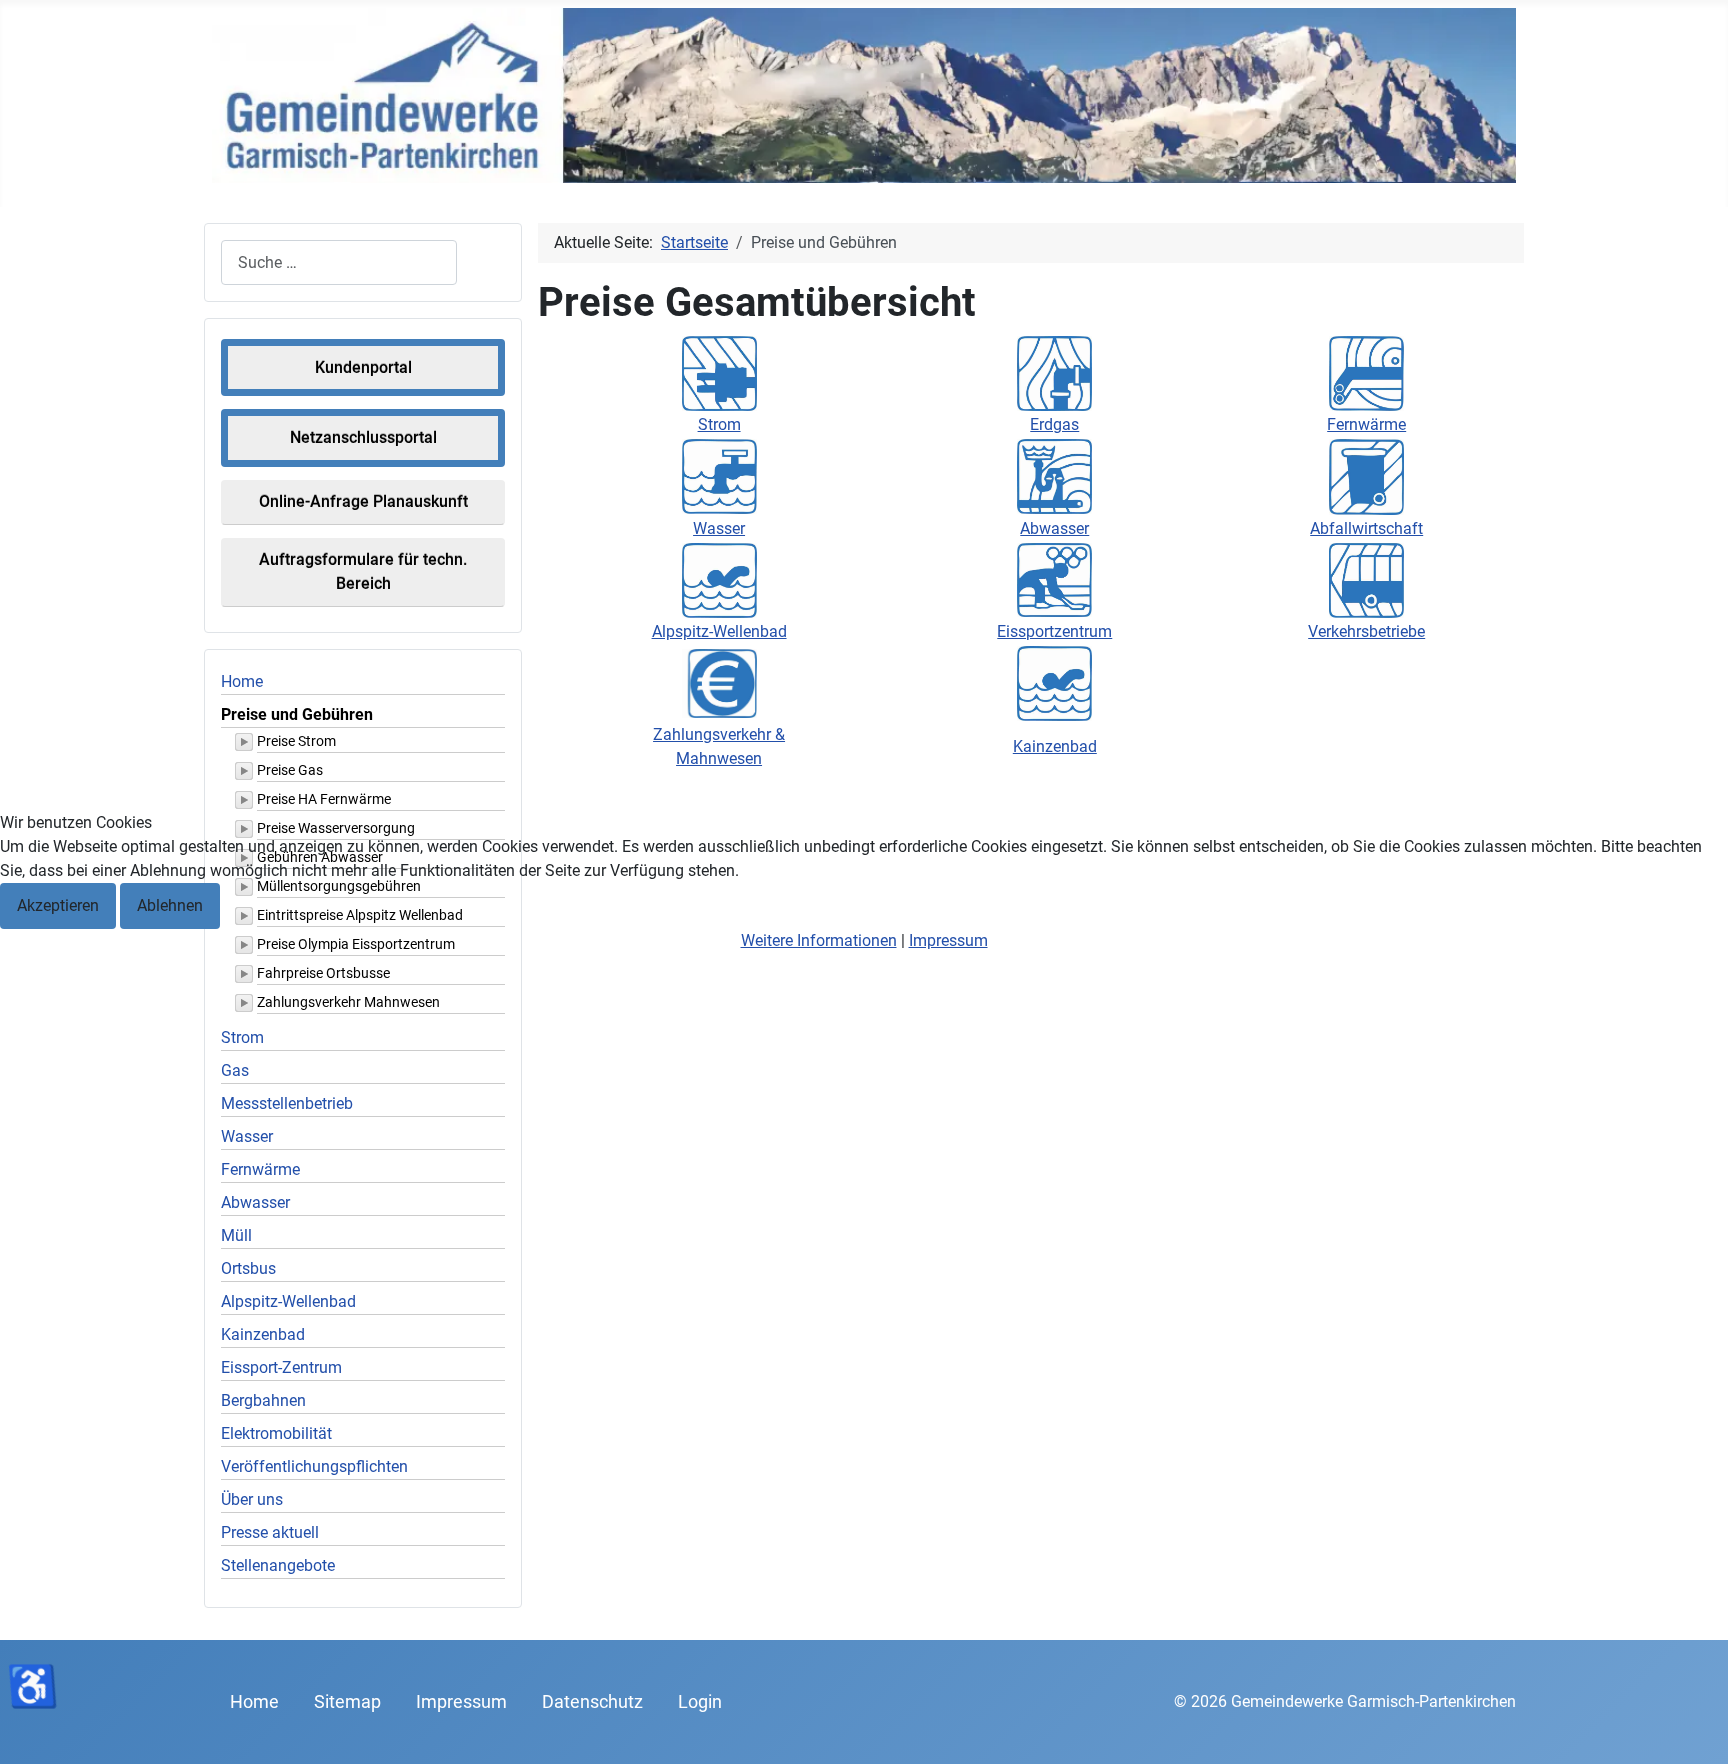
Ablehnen (170, 905)
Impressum (948, 940)
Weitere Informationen (819, 940)
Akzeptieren (58, 905)
